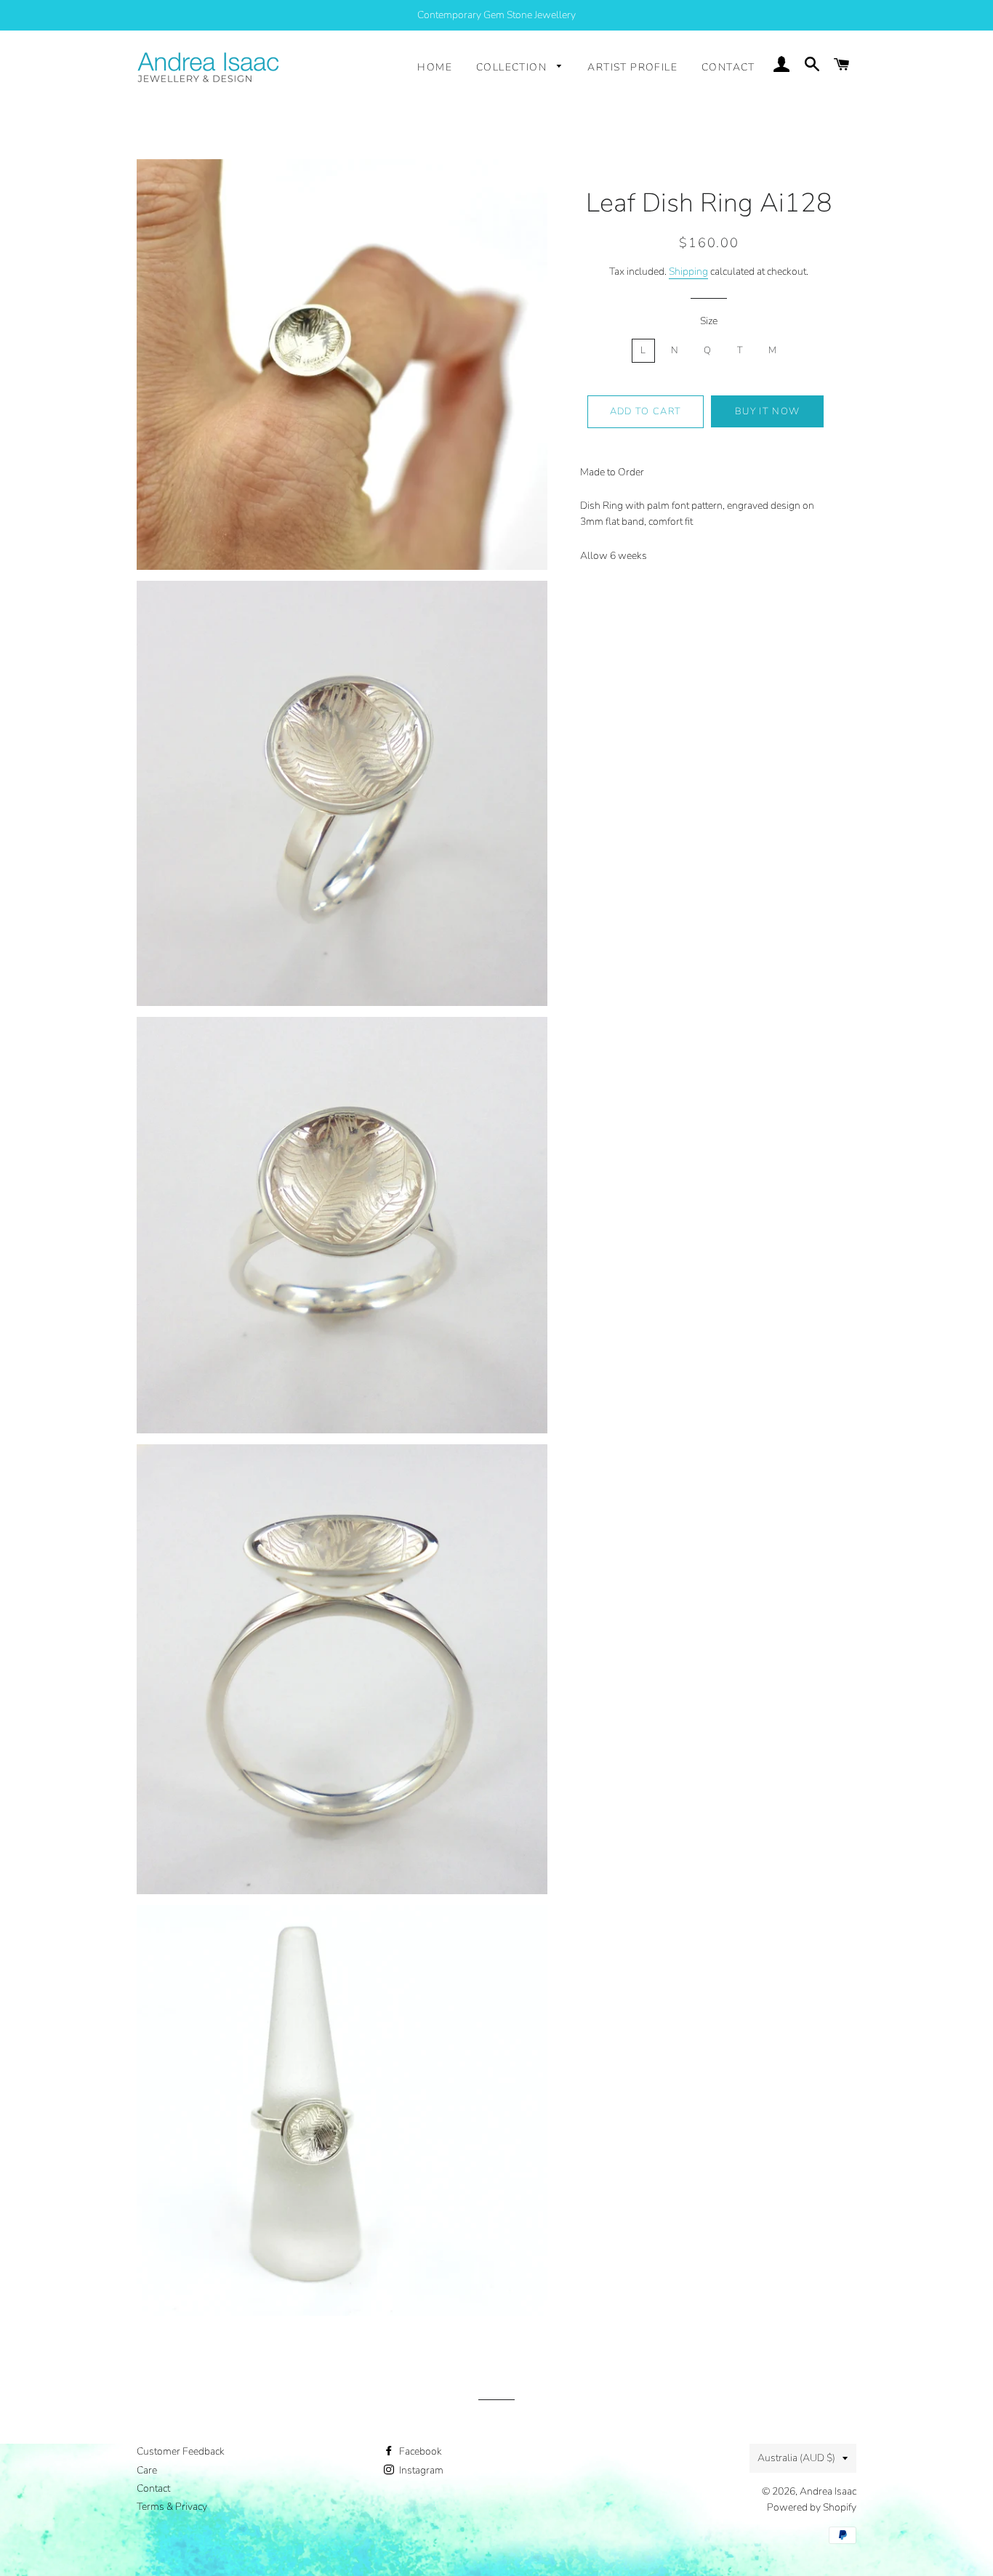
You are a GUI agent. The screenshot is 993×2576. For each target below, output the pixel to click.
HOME (435, 67)
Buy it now (767, 411)
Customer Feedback (181, 2451)
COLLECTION (513, 67)
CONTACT (728, 67)
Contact (153, 2488)
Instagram (420, 2470)
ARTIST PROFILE (632, 67)
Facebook (419, 2451)
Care (147, 2470)
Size (709, 321)
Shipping (688, 271)
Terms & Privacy (172, 2507)
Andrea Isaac (828, 2491)
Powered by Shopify (812, 2507)
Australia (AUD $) (796, 2458)
